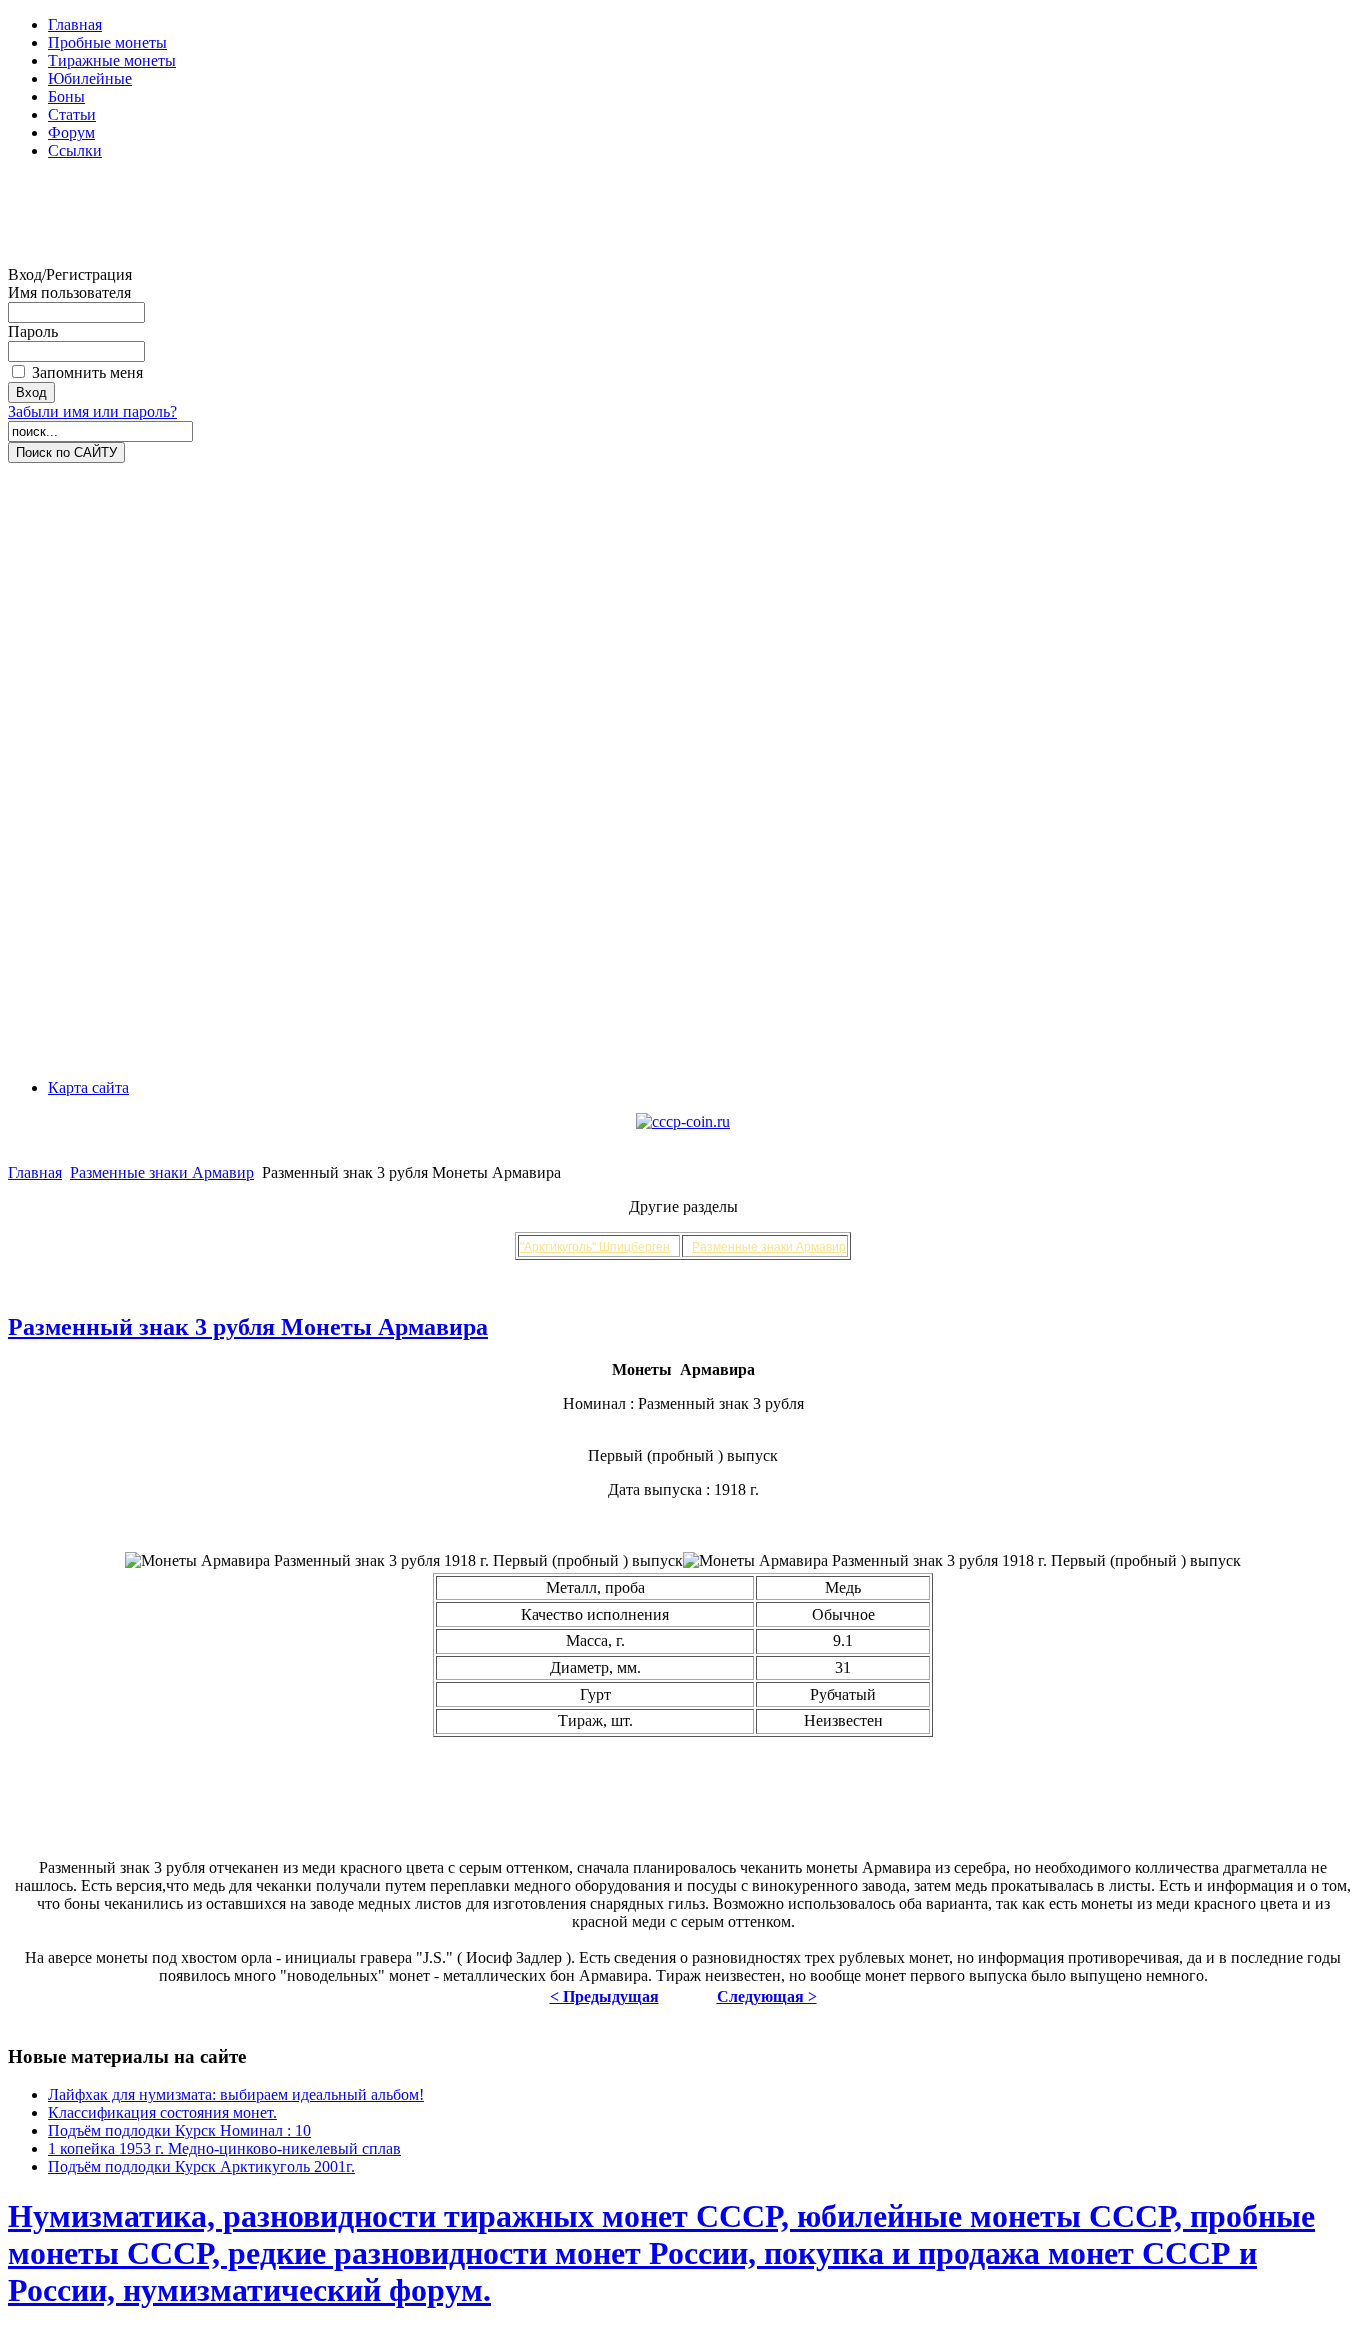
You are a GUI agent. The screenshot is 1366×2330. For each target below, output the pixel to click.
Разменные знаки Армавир (162, 1172)
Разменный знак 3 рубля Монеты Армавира (248, 1327)
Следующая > (767, 1996)
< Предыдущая (604, 1996)
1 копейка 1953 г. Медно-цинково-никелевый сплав (224, 2148)
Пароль (33, 331)
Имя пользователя (69, 292)
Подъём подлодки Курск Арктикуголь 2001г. (201, 2166)
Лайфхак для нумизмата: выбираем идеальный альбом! (236, 2094)
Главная (35, 1172)
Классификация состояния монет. (162, 2112)
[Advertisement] (88, 221)
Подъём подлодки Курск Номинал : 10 (179, 2130)
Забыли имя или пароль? (92, 411)
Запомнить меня (87, 372)
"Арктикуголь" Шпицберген (595, 1247)
